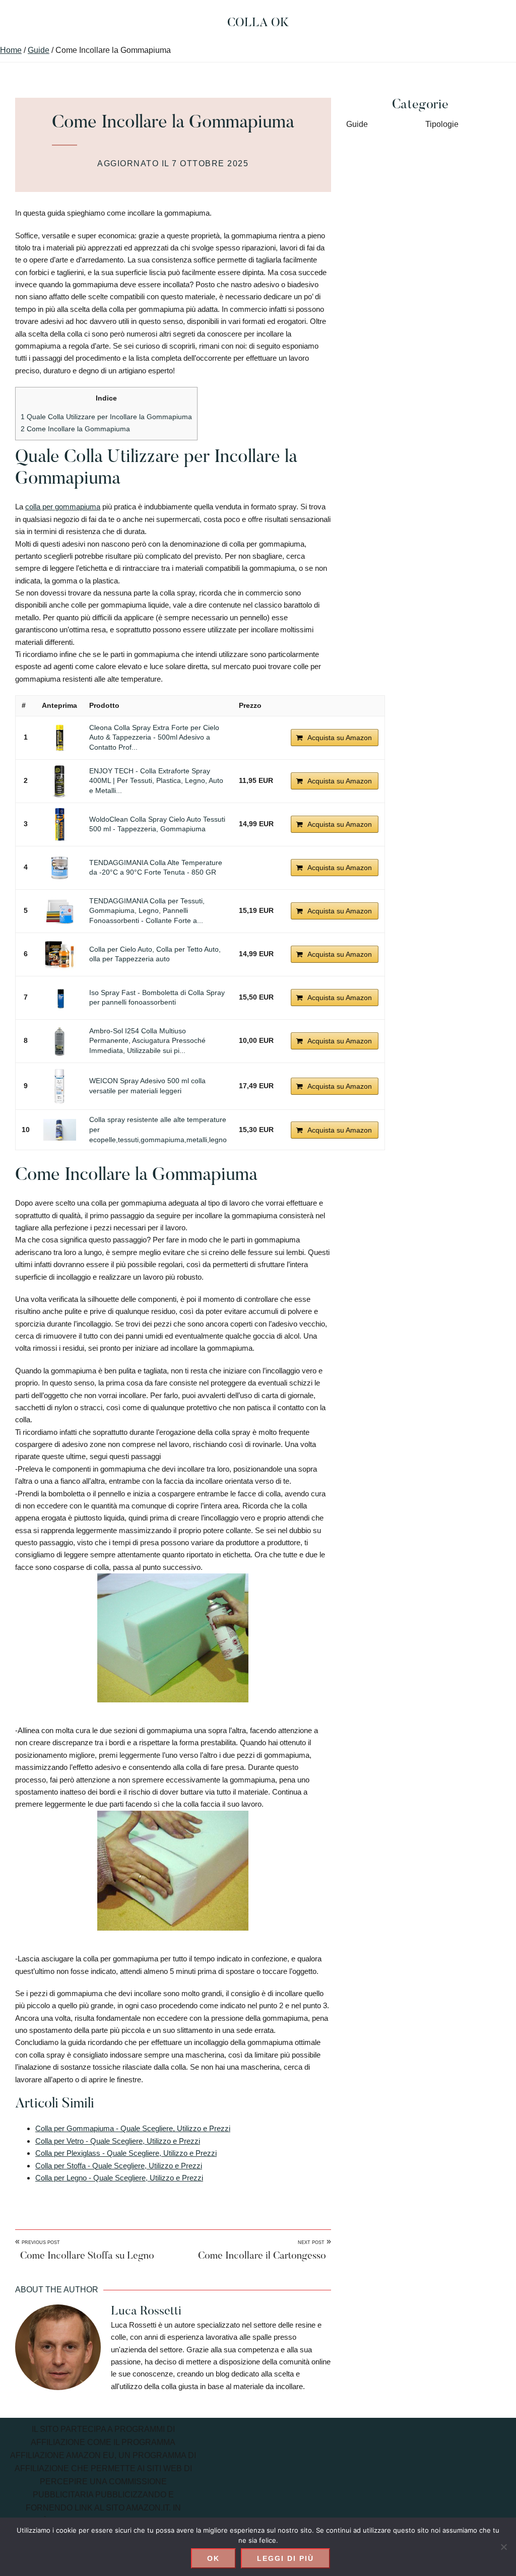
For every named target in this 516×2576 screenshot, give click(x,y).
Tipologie (442, 124)
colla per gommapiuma (63, 507)
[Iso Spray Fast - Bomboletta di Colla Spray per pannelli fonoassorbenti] (59, 998)
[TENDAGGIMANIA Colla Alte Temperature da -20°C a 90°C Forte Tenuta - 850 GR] (59, 868)
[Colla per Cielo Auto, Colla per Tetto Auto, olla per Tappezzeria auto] (59, 954)
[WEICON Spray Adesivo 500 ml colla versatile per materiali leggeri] (59, 1086)
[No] (503, 2547)
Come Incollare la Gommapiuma (75, 429)
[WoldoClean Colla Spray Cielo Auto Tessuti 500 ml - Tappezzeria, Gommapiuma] (59, 824)
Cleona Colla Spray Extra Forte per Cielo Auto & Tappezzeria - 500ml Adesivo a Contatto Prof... (154, 737)
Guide (357, 124)
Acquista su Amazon (340, 738)
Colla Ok (258, 23)
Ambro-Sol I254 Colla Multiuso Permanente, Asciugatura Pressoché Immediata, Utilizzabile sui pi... (147, 1041)
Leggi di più (285, 2558)
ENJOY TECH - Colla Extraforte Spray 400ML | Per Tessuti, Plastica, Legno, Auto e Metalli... (156, 781)
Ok (213, 2558)
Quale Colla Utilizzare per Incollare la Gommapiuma (106, 417)
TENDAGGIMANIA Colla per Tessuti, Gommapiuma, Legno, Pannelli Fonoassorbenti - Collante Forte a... (147, 911)
